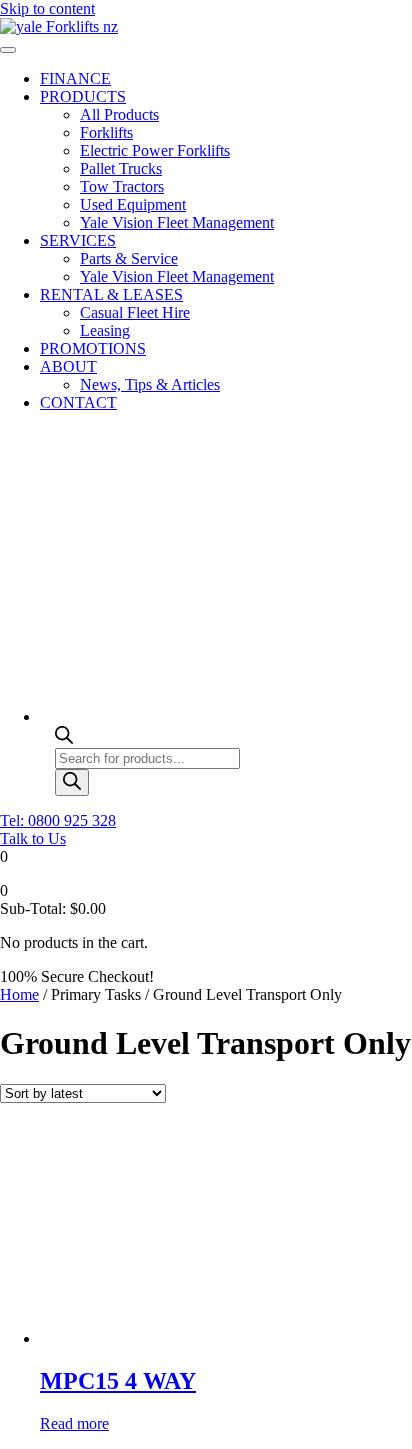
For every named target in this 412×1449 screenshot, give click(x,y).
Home (19, 994)
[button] (58, 820)
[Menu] (8, 50)
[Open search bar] (64, 738)
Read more (74, 1423)
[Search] (72, 782)
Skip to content (47, 8)
